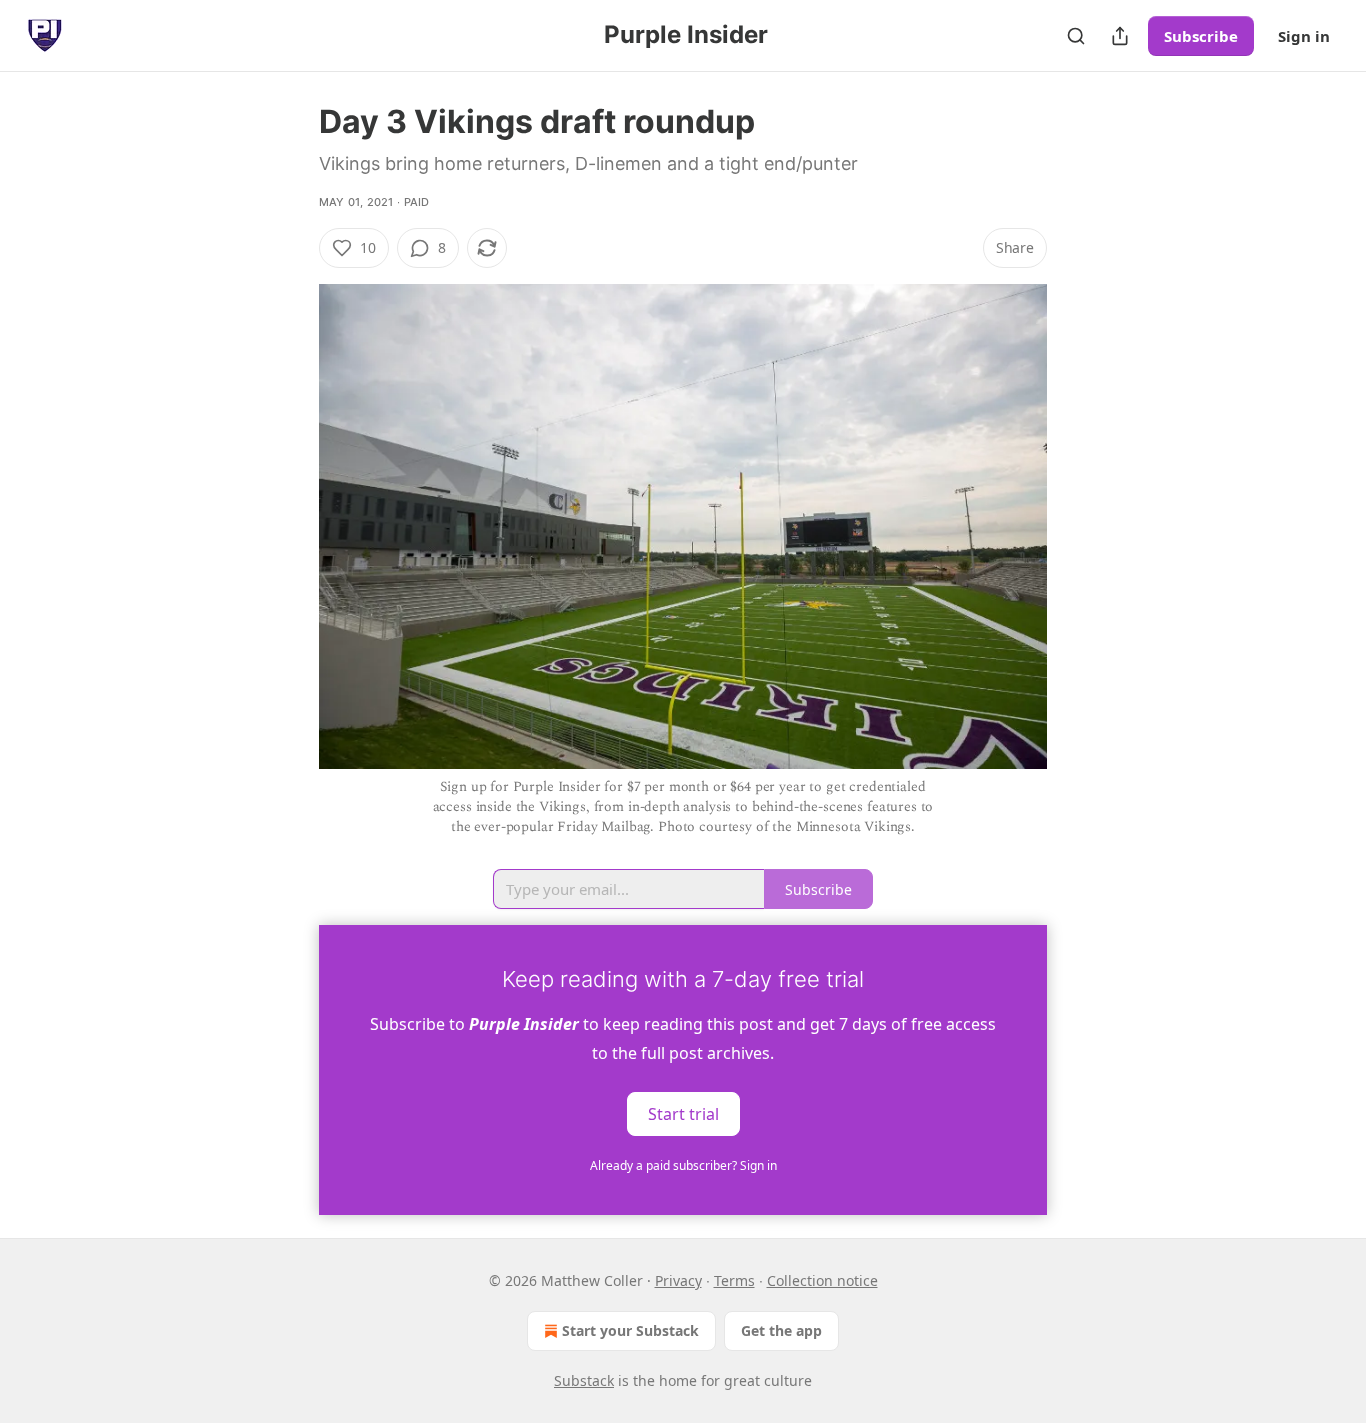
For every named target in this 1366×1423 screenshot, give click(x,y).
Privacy (678, 1280)
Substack (584, 1380)
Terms (734, 1280)
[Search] (1076, 36)
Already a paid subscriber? (683, 1165)
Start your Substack (630, 1330)
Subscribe (1201, 36)
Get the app (781, 1330)
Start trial (683, 1114)
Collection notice (822, 1280)
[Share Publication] (1120, 36)
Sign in (1304, 36)
